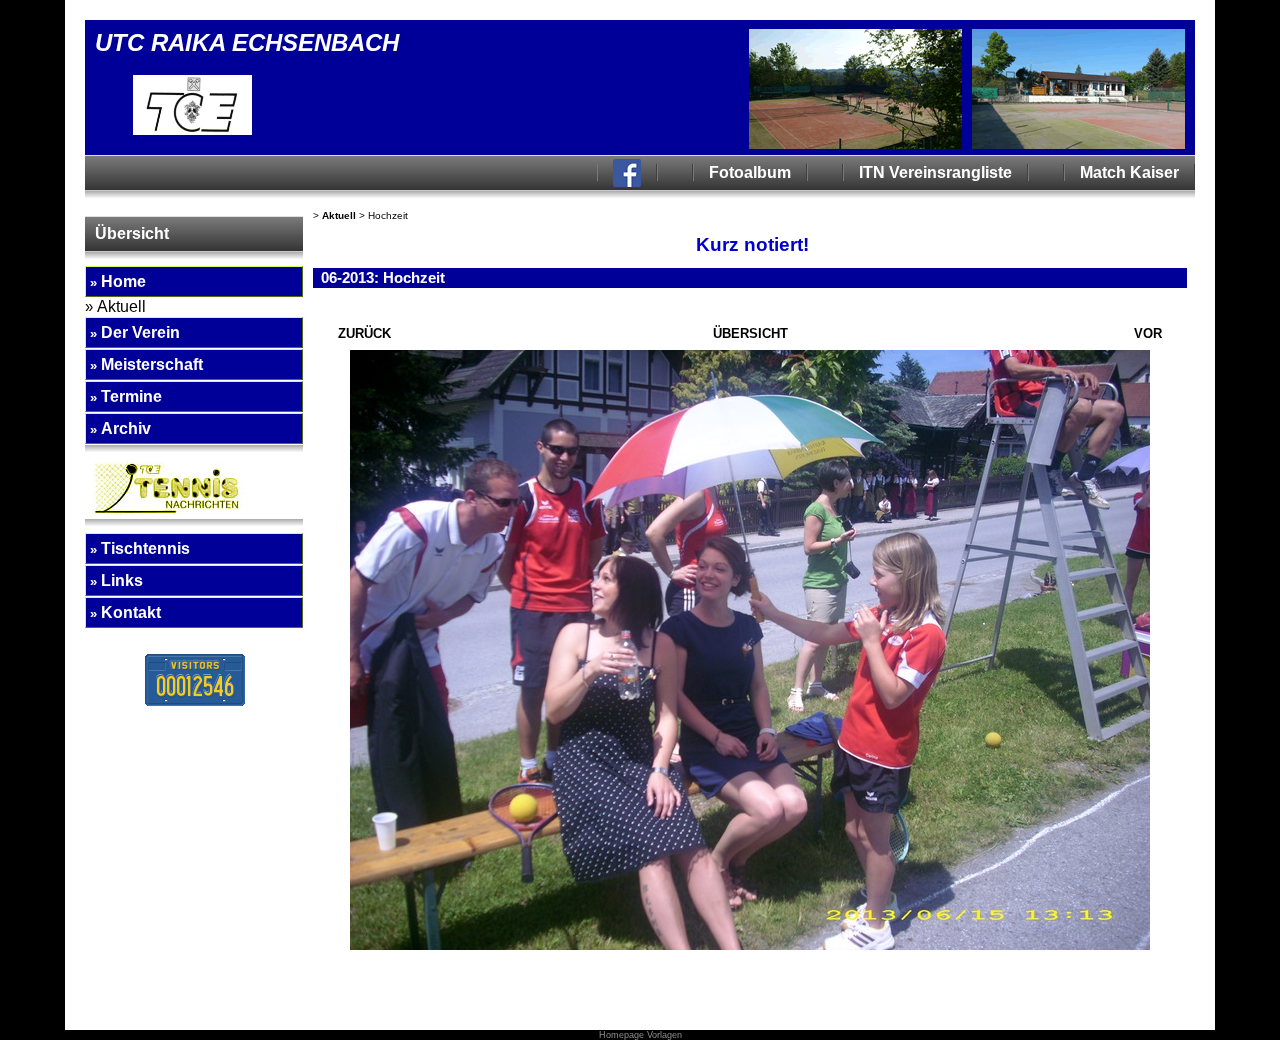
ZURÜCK (364, 333)
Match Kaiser (1129, 172)
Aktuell (339, 215)
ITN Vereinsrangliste (935, 172)
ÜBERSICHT (750, 333)
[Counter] (195, 701)
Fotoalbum (750, 172)
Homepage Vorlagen (640, 1035)
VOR (1148, 333)
